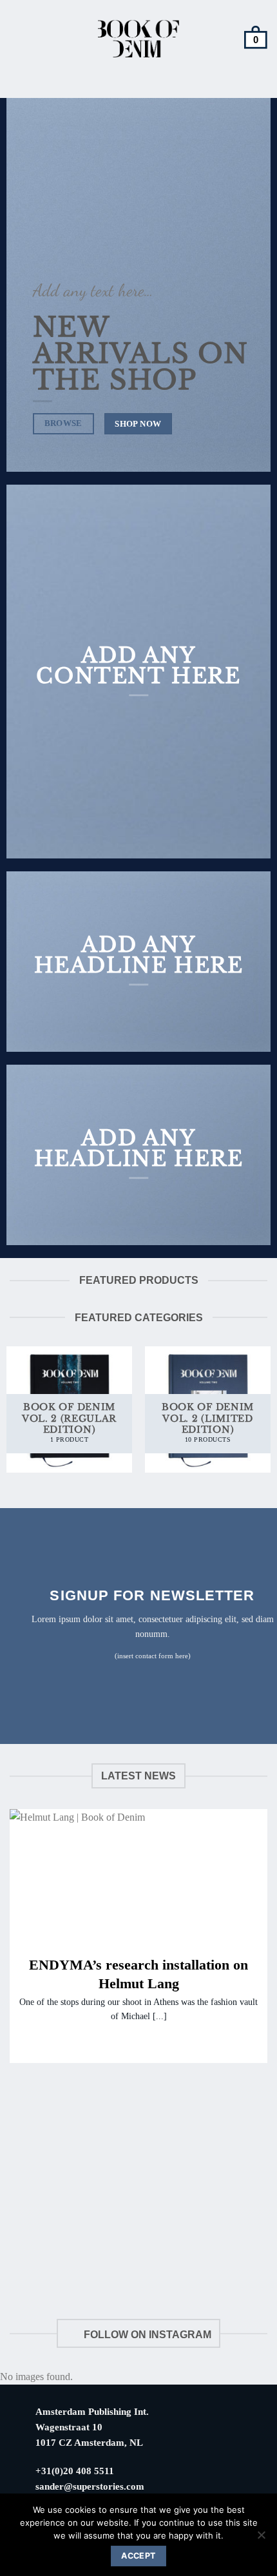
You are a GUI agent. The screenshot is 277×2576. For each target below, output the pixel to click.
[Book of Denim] (139, 39)
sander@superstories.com (90, 2486)
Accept (138, 2556)
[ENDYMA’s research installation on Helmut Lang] (138, 1875)
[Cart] (256, 39)
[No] (261, 2539)
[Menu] (18, 39)
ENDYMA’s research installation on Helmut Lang (138, 1974)
